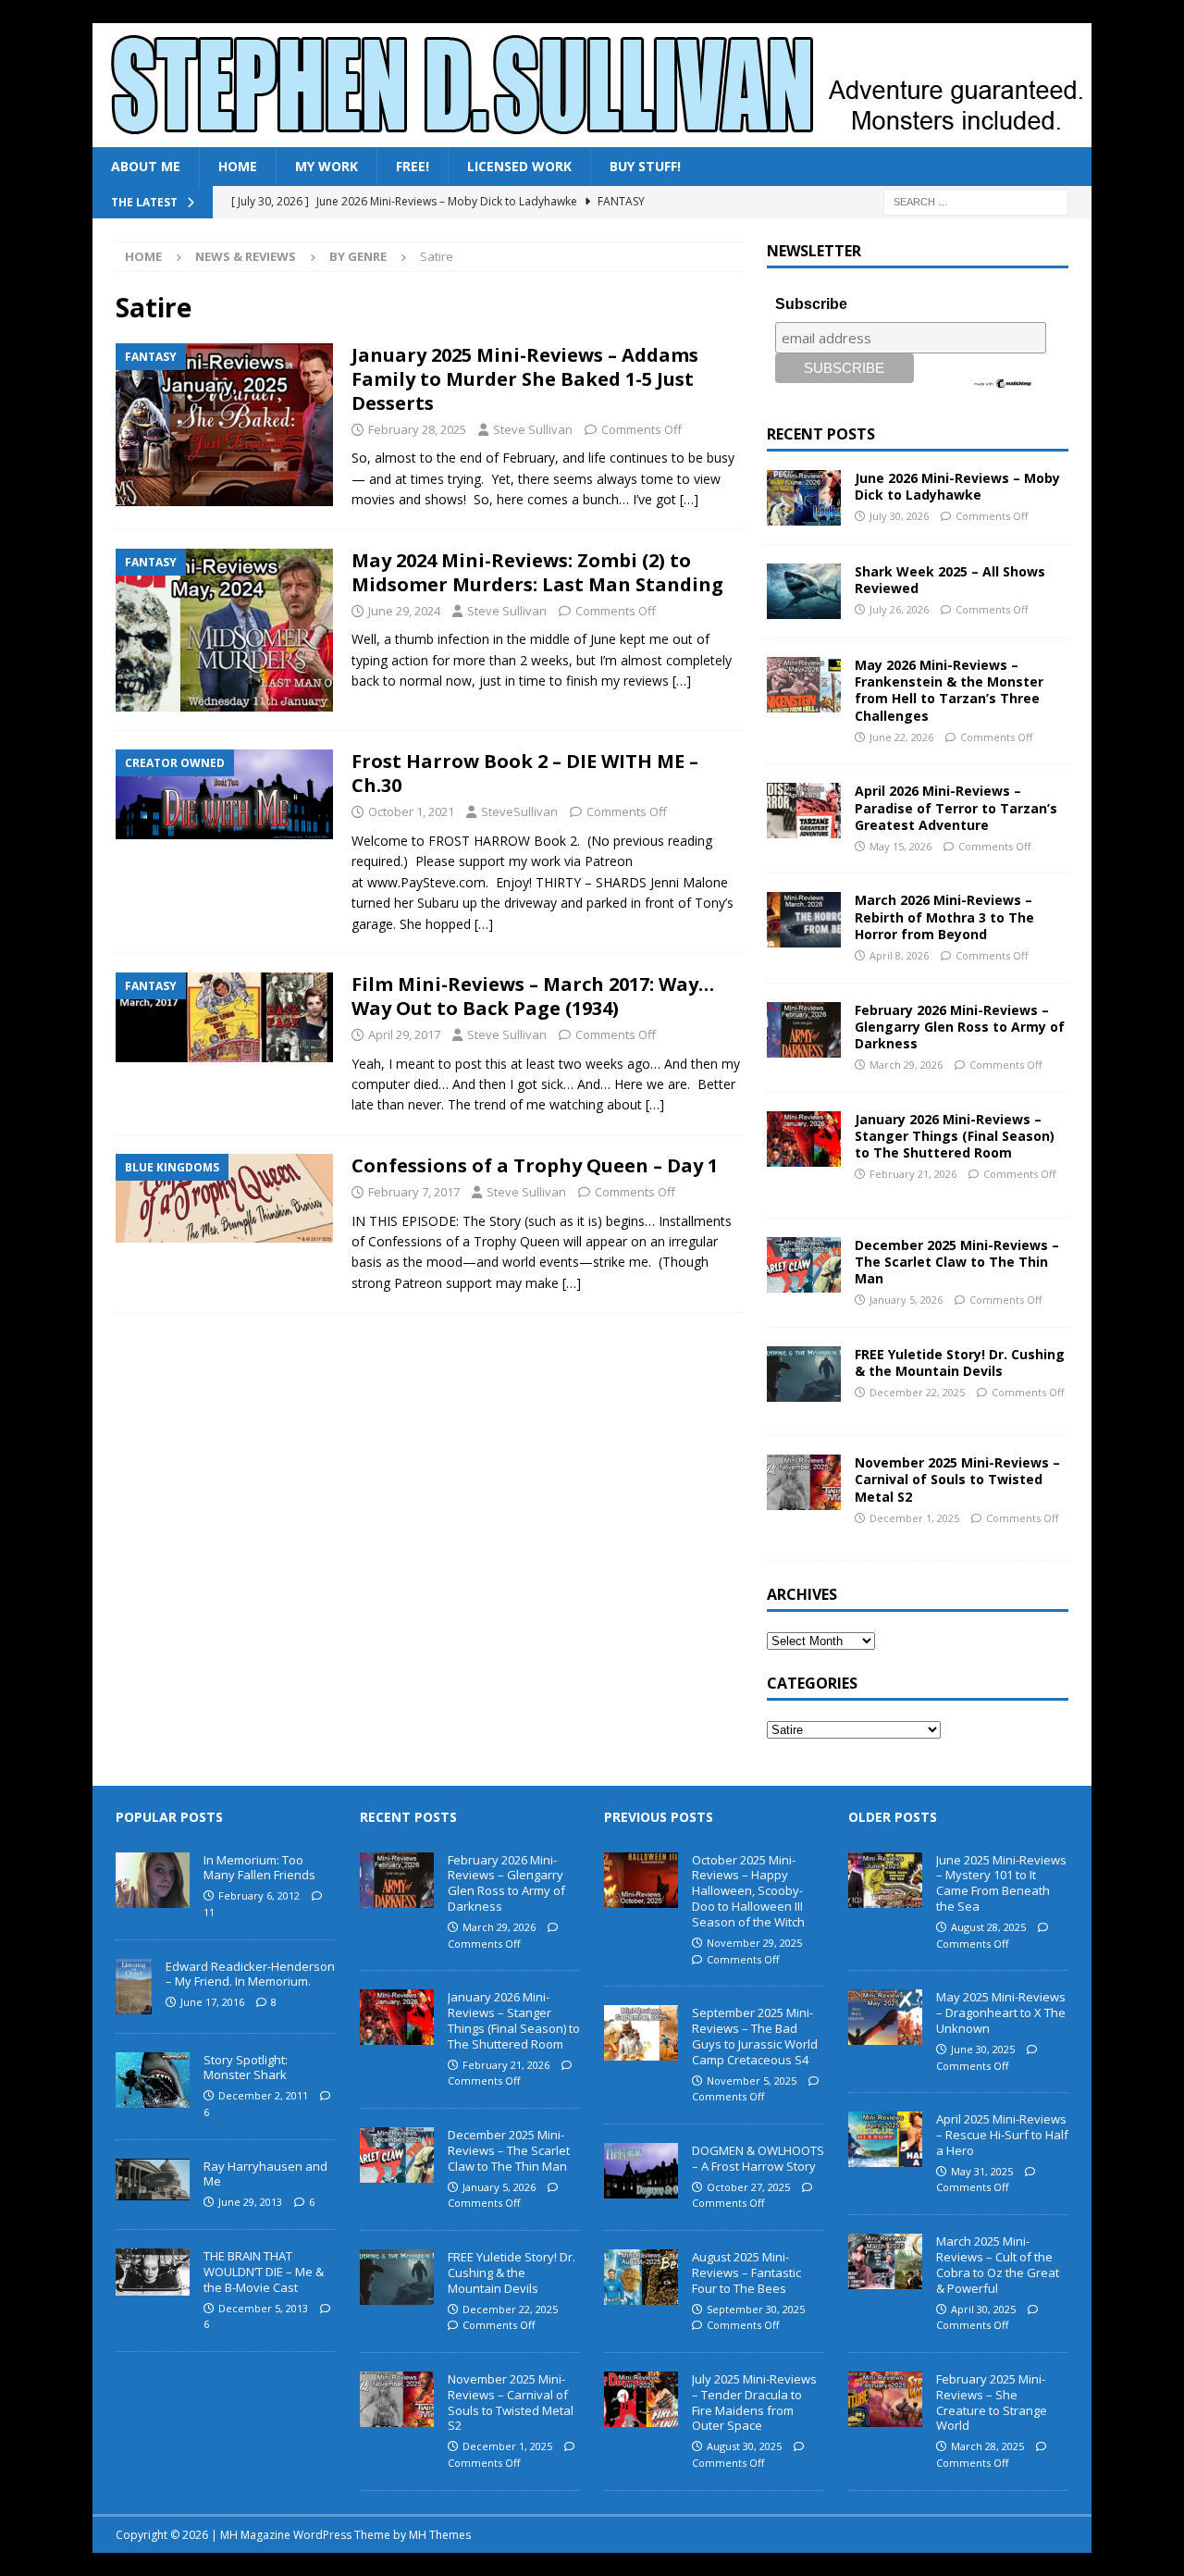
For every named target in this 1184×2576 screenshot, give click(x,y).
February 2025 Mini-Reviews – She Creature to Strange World (992, 2403)
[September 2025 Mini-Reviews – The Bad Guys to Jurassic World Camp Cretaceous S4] (641, 2033)
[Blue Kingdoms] (224, 1199)
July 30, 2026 (899, 516)
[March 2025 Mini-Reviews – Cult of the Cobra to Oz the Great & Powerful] (885, 2261)
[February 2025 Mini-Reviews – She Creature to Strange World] (885, 2399)
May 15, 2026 (900, 846)
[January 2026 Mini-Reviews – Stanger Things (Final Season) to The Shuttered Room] (804, 1139)
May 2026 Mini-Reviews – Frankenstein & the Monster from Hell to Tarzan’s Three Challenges (949, 690)
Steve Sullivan (533, 429)
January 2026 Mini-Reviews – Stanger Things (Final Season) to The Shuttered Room (955, 1136)
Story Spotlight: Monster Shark (246, 2068)
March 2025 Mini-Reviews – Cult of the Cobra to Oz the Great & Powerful (998, 2265)
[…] (689, 499)
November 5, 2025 (752, 2081)
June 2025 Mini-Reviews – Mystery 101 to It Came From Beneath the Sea (1001, 1883)
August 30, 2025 (744, 2446)
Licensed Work (519, 166)
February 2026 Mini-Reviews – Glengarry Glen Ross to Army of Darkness (960, 1027)
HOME (238, 166)
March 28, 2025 (987, 2446)
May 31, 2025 (982, 2171)
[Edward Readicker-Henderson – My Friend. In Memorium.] (134, 1987)
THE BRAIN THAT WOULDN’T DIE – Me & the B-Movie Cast (264, 2272)
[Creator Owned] (224, 794)
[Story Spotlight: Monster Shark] (153, 2080)
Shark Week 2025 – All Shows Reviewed (950, 580)
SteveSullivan (519, 811)
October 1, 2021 (411, 811)
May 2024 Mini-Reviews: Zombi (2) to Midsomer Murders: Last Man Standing (537, 572)
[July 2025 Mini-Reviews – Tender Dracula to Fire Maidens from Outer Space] (641, 2399)
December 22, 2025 (917, 1392)
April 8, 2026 (899, 955)
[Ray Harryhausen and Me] (153, 2180)
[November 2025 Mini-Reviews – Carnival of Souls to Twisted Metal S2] (804, 1482)
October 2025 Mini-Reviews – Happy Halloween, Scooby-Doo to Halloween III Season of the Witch (748, 1891)
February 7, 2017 (414, 1192)
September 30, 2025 (756, 2309)
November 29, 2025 (754, 1943)
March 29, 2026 (906, 1065)
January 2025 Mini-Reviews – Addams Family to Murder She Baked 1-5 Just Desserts (525, 379)
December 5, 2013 (263, 2308)
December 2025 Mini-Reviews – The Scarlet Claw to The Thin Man (957, 1262)
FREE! (413, 166)
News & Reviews (246, 256)
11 (209, 1912)
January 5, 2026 (906, 1300)
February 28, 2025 (417, 429)
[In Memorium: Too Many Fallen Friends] (153, 1880)
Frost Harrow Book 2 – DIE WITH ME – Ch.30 (525, 773)
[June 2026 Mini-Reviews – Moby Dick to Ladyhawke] (804, 498)
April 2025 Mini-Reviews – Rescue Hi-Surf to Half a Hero (1002, 2135)
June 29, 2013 (250, 2202)
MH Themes (440, 2535)
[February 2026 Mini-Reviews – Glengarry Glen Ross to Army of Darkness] (804, 1030)
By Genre (358, 256)
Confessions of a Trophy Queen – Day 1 (535, 1165)
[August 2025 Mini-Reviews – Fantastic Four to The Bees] (641, 2277)
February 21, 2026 (913, 1174)
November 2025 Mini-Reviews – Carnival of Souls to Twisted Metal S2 (957, 1479)
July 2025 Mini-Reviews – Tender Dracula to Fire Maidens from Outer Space (754, 2403)
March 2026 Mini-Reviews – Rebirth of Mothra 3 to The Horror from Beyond (944, 916)
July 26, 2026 (899, 609)
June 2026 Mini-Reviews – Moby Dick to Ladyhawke (957, 486)
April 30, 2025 (983, 2309)
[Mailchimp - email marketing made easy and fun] (1003, 382)
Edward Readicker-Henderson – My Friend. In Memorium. (250, 1974)
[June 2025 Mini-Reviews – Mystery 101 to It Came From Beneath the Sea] (885, 1880)
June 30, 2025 (983, 2049)
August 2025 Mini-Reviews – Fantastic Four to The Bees (746, 2273)
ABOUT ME (146, 166)
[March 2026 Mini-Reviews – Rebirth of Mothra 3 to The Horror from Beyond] (804, 920)
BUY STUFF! (645, 166)
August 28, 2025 (988, 1927)
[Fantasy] (224, 425)
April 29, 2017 (404, 1034)
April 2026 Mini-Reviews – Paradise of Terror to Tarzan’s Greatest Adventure (956, 807)
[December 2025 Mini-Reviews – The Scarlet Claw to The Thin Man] (804, 1265)
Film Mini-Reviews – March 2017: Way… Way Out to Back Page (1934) (533, 996)
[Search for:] (976, 201)
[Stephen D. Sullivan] (592, 136)
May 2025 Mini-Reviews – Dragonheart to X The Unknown (1001, 2012)
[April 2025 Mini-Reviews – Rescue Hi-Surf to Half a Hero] (885, 2139)
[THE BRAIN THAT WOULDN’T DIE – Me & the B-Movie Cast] (153, 2272)
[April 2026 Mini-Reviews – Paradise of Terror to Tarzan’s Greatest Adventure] (804, 811)
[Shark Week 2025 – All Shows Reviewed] (804, 591)
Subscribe (811, 304)
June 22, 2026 (901, 737)
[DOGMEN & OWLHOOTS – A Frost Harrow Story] (641, 2171)
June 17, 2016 (212, 2002)
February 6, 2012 (259, 1895)
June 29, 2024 (404, 611)
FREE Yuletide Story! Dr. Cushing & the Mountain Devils (960, 1362)
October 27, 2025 (748, 2187)
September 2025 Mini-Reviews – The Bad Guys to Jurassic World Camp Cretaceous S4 (755, 2036)
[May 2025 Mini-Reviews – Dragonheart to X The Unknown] (885, 2017)
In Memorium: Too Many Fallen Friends (259, 1868)
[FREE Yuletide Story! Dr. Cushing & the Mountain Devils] (804, 1374)
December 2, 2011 (263, 2095)
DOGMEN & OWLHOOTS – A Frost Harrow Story (758, 2158)
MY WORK (327, 166)
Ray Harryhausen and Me (265, 2174)
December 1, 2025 (914, 1518)
